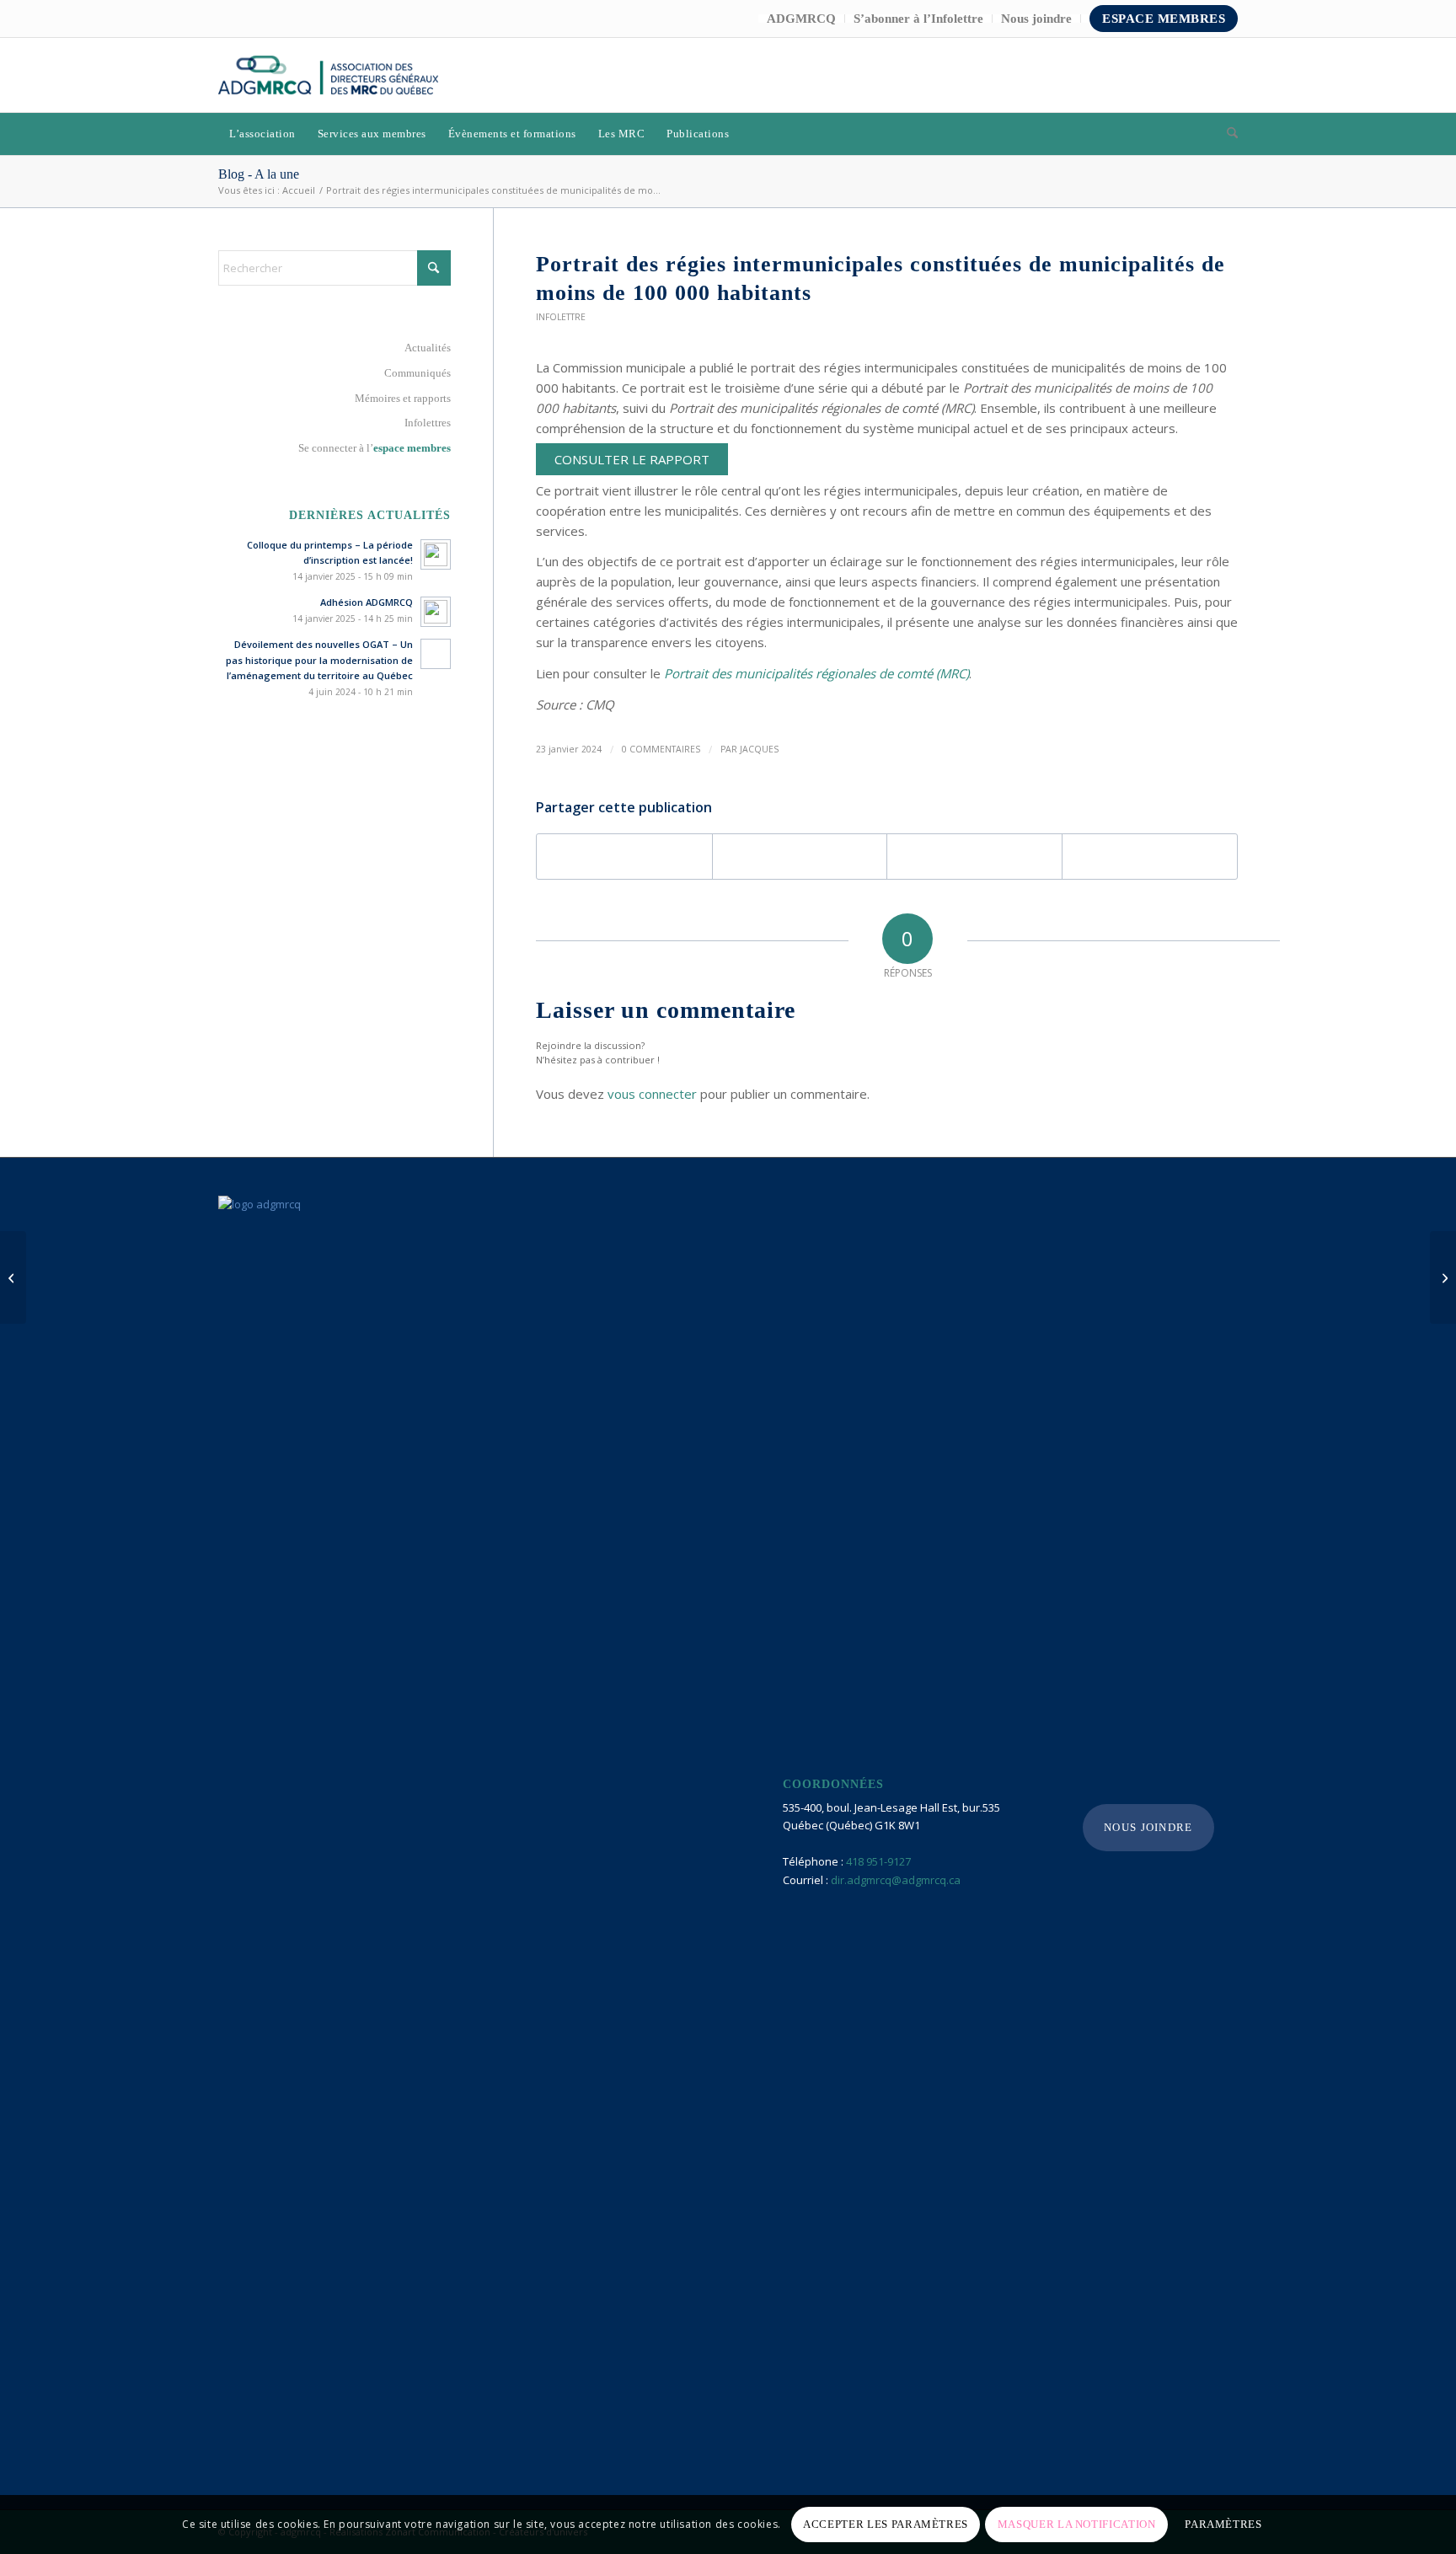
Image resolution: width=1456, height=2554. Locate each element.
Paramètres (1223, 2524)
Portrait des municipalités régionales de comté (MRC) (816, 673)
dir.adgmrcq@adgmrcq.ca (896, 1880)
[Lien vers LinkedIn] (1200, 75)
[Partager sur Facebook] (624, 857)
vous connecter (652, 1094)
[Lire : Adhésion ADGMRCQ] (436, 612)
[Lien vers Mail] (1225, 75)
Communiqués (418, 373)
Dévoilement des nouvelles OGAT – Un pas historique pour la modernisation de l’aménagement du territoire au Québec (319, 660)
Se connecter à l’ (375, 448)
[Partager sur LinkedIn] (974, 857)
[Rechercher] (1227, 134)
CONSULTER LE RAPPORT (632, 459)
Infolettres (428, 423)
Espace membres (1164, 19)
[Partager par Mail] (1150, 857)
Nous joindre (1036, 19)
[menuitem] (802, 19)
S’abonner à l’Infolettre (918, 19)
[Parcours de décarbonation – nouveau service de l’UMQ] (13, 1277)
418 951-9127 (878, 1861)
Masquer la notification (1077, 2524)
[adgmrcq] (328, 75)
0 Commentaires (661, 749)
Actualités (428, 348)
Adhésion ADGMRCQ (367, 602)
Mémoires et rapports (403, 398)
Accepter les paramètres (886, 2524)
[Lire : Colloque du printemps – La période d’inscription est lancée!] (436, 554)
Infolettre (561, 317)
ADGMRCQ (801, 19)
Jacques (759, 749)
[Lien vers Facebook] (1175, 75)
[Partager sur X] (800, 857)
